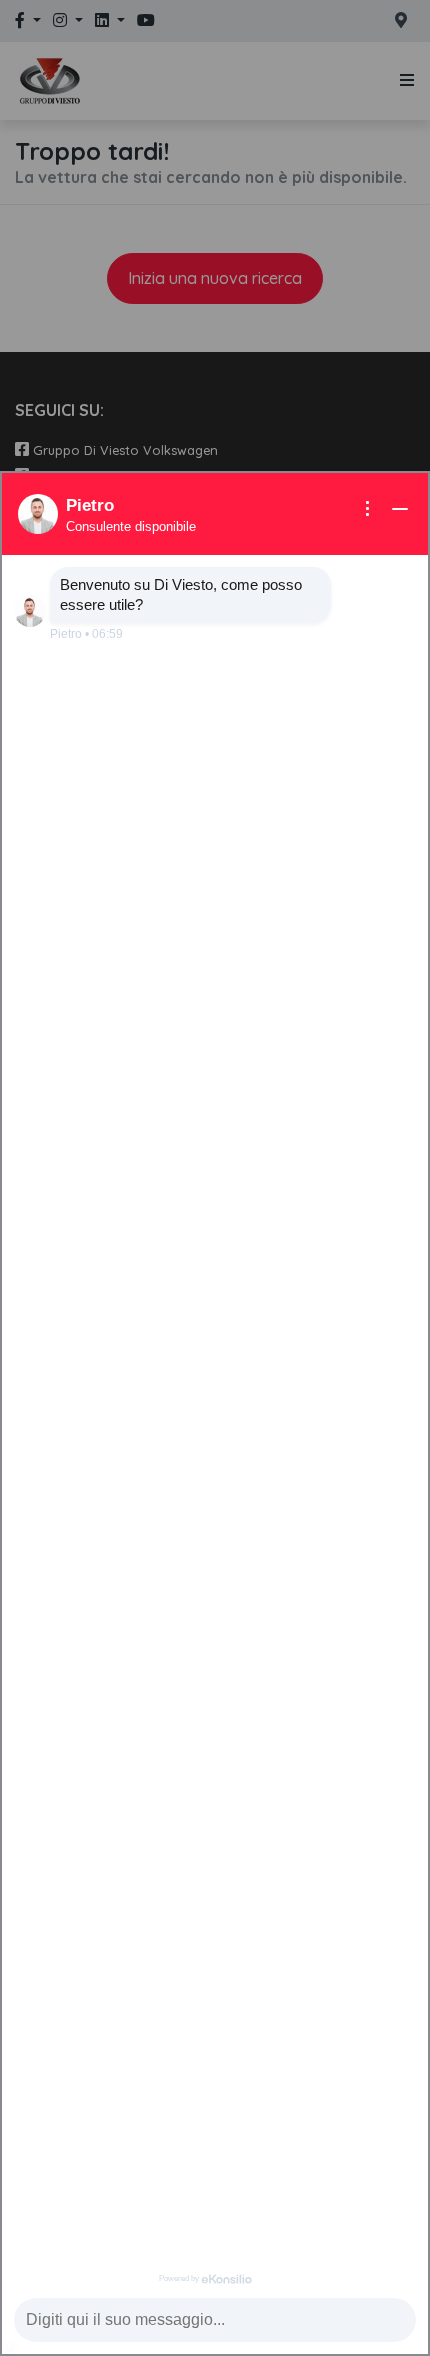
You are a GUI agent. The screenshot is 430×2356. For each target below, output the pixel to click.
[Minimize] (400, 509)
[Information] (368, 509)
